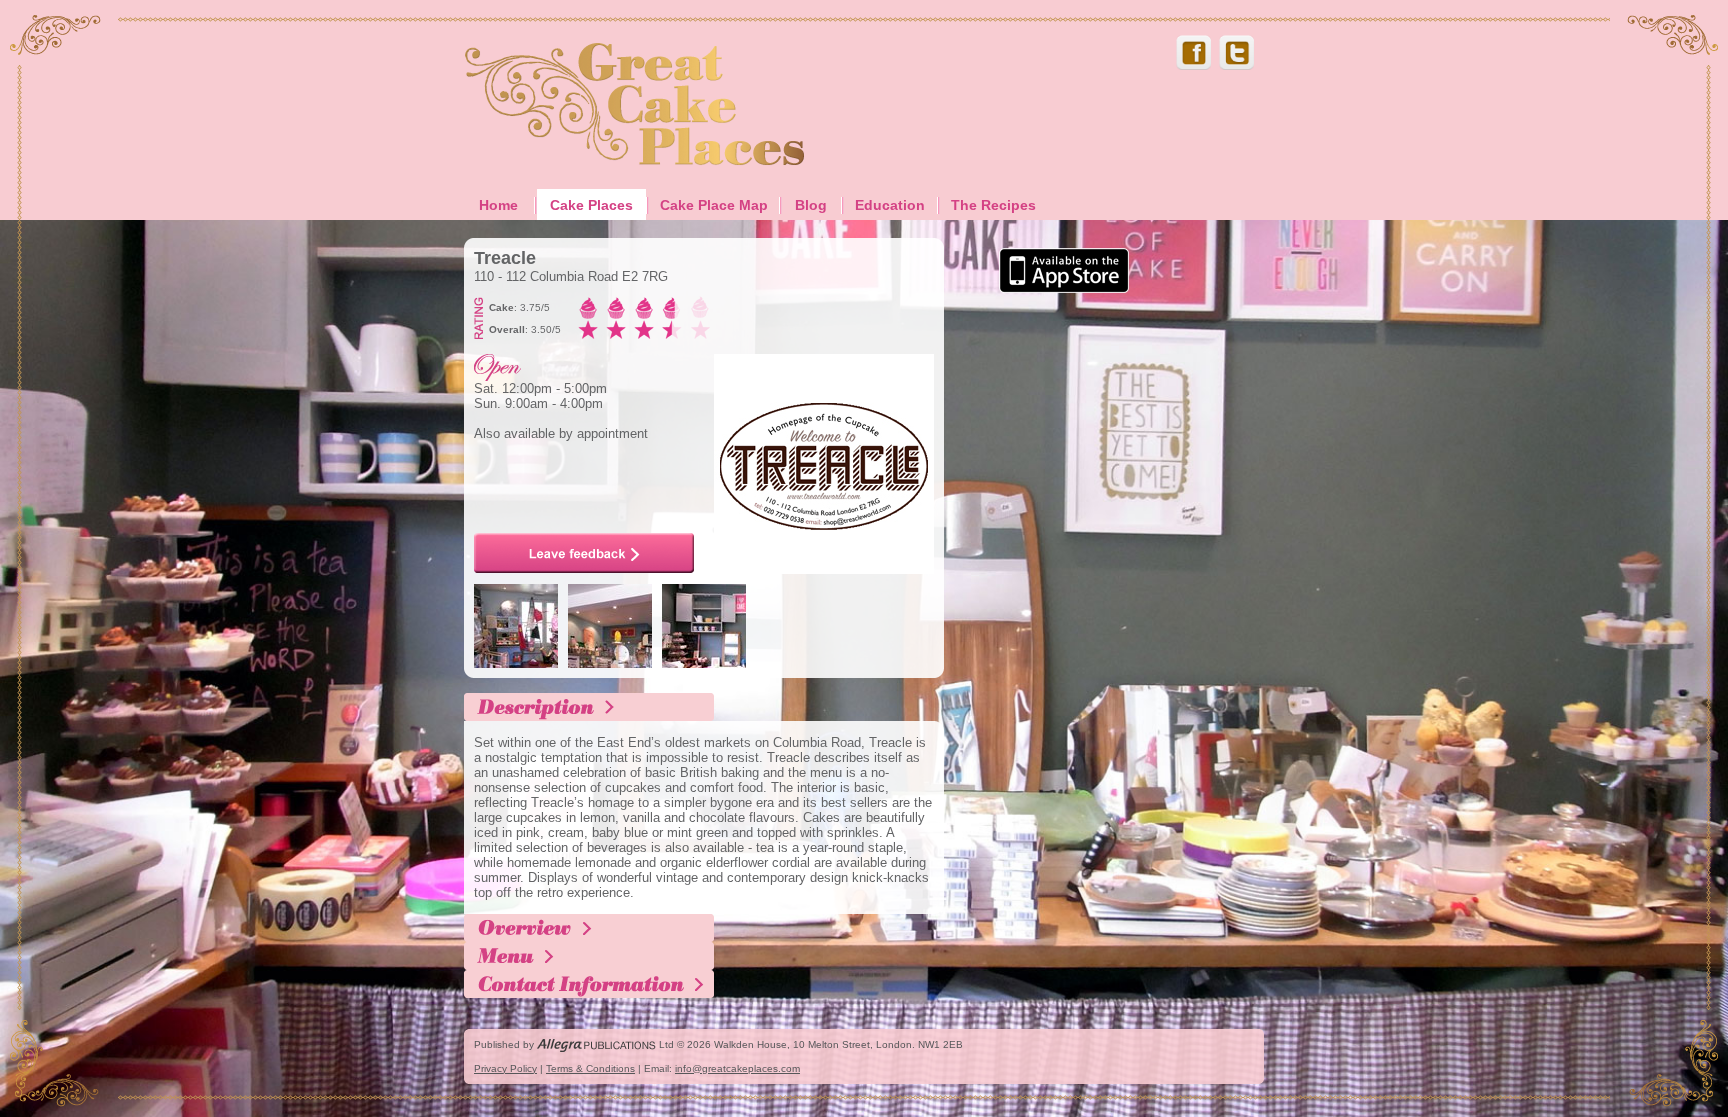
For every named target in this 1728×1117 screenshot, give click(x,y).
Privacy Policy (505, 1068)
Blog (811, 205)
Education (890, 205)
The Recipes (993, 205)
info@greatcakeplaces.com (737, 1068)
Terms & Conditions (590, 1068)
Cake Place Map (714, 205)
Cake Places (591, 205)
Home (498, 205)
